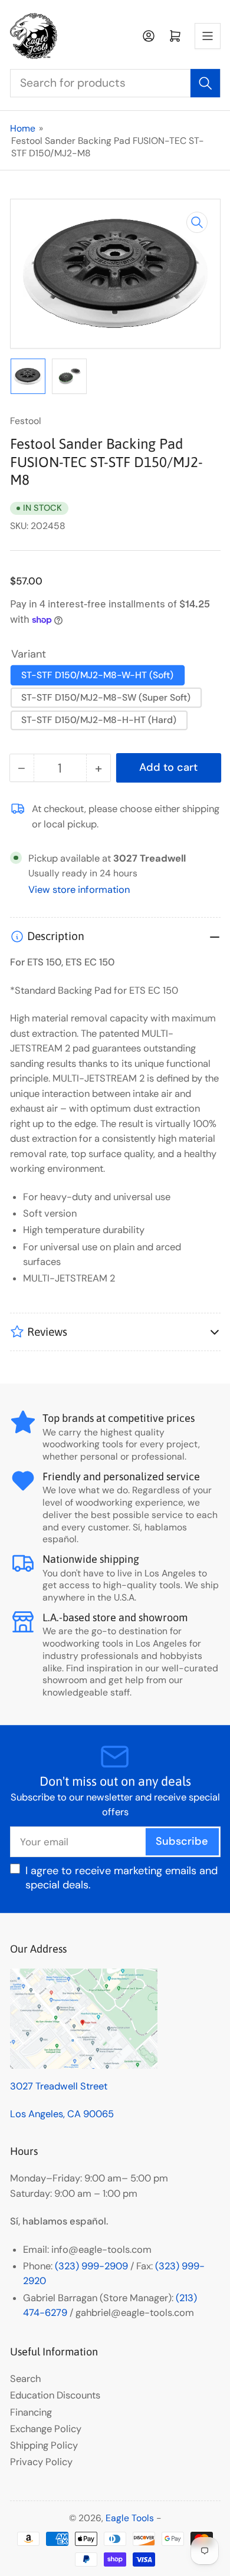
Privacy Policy (41, 2462)
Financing (31, 2412)
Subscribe (182, 1841)
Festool (26, 421)
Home (23, 128)
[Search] (205, 83)
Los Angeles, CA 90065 (62, 2114)
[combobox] (115, 83)
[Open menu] (208, 36)
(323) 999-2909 (91, 2266)
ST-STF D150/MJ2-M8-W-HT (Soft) (97, 675)
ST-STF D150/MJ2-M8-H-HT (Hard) (99, 720)
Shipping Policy (44, 2445)
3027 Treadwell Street (59, 2086)
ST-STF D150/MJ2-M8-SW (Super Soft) (106, 697)
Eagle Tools (130, 2518)
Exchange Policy (46, 2429)
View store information (79, 890)
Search (25, 2379)
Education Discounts (55, 2395)
